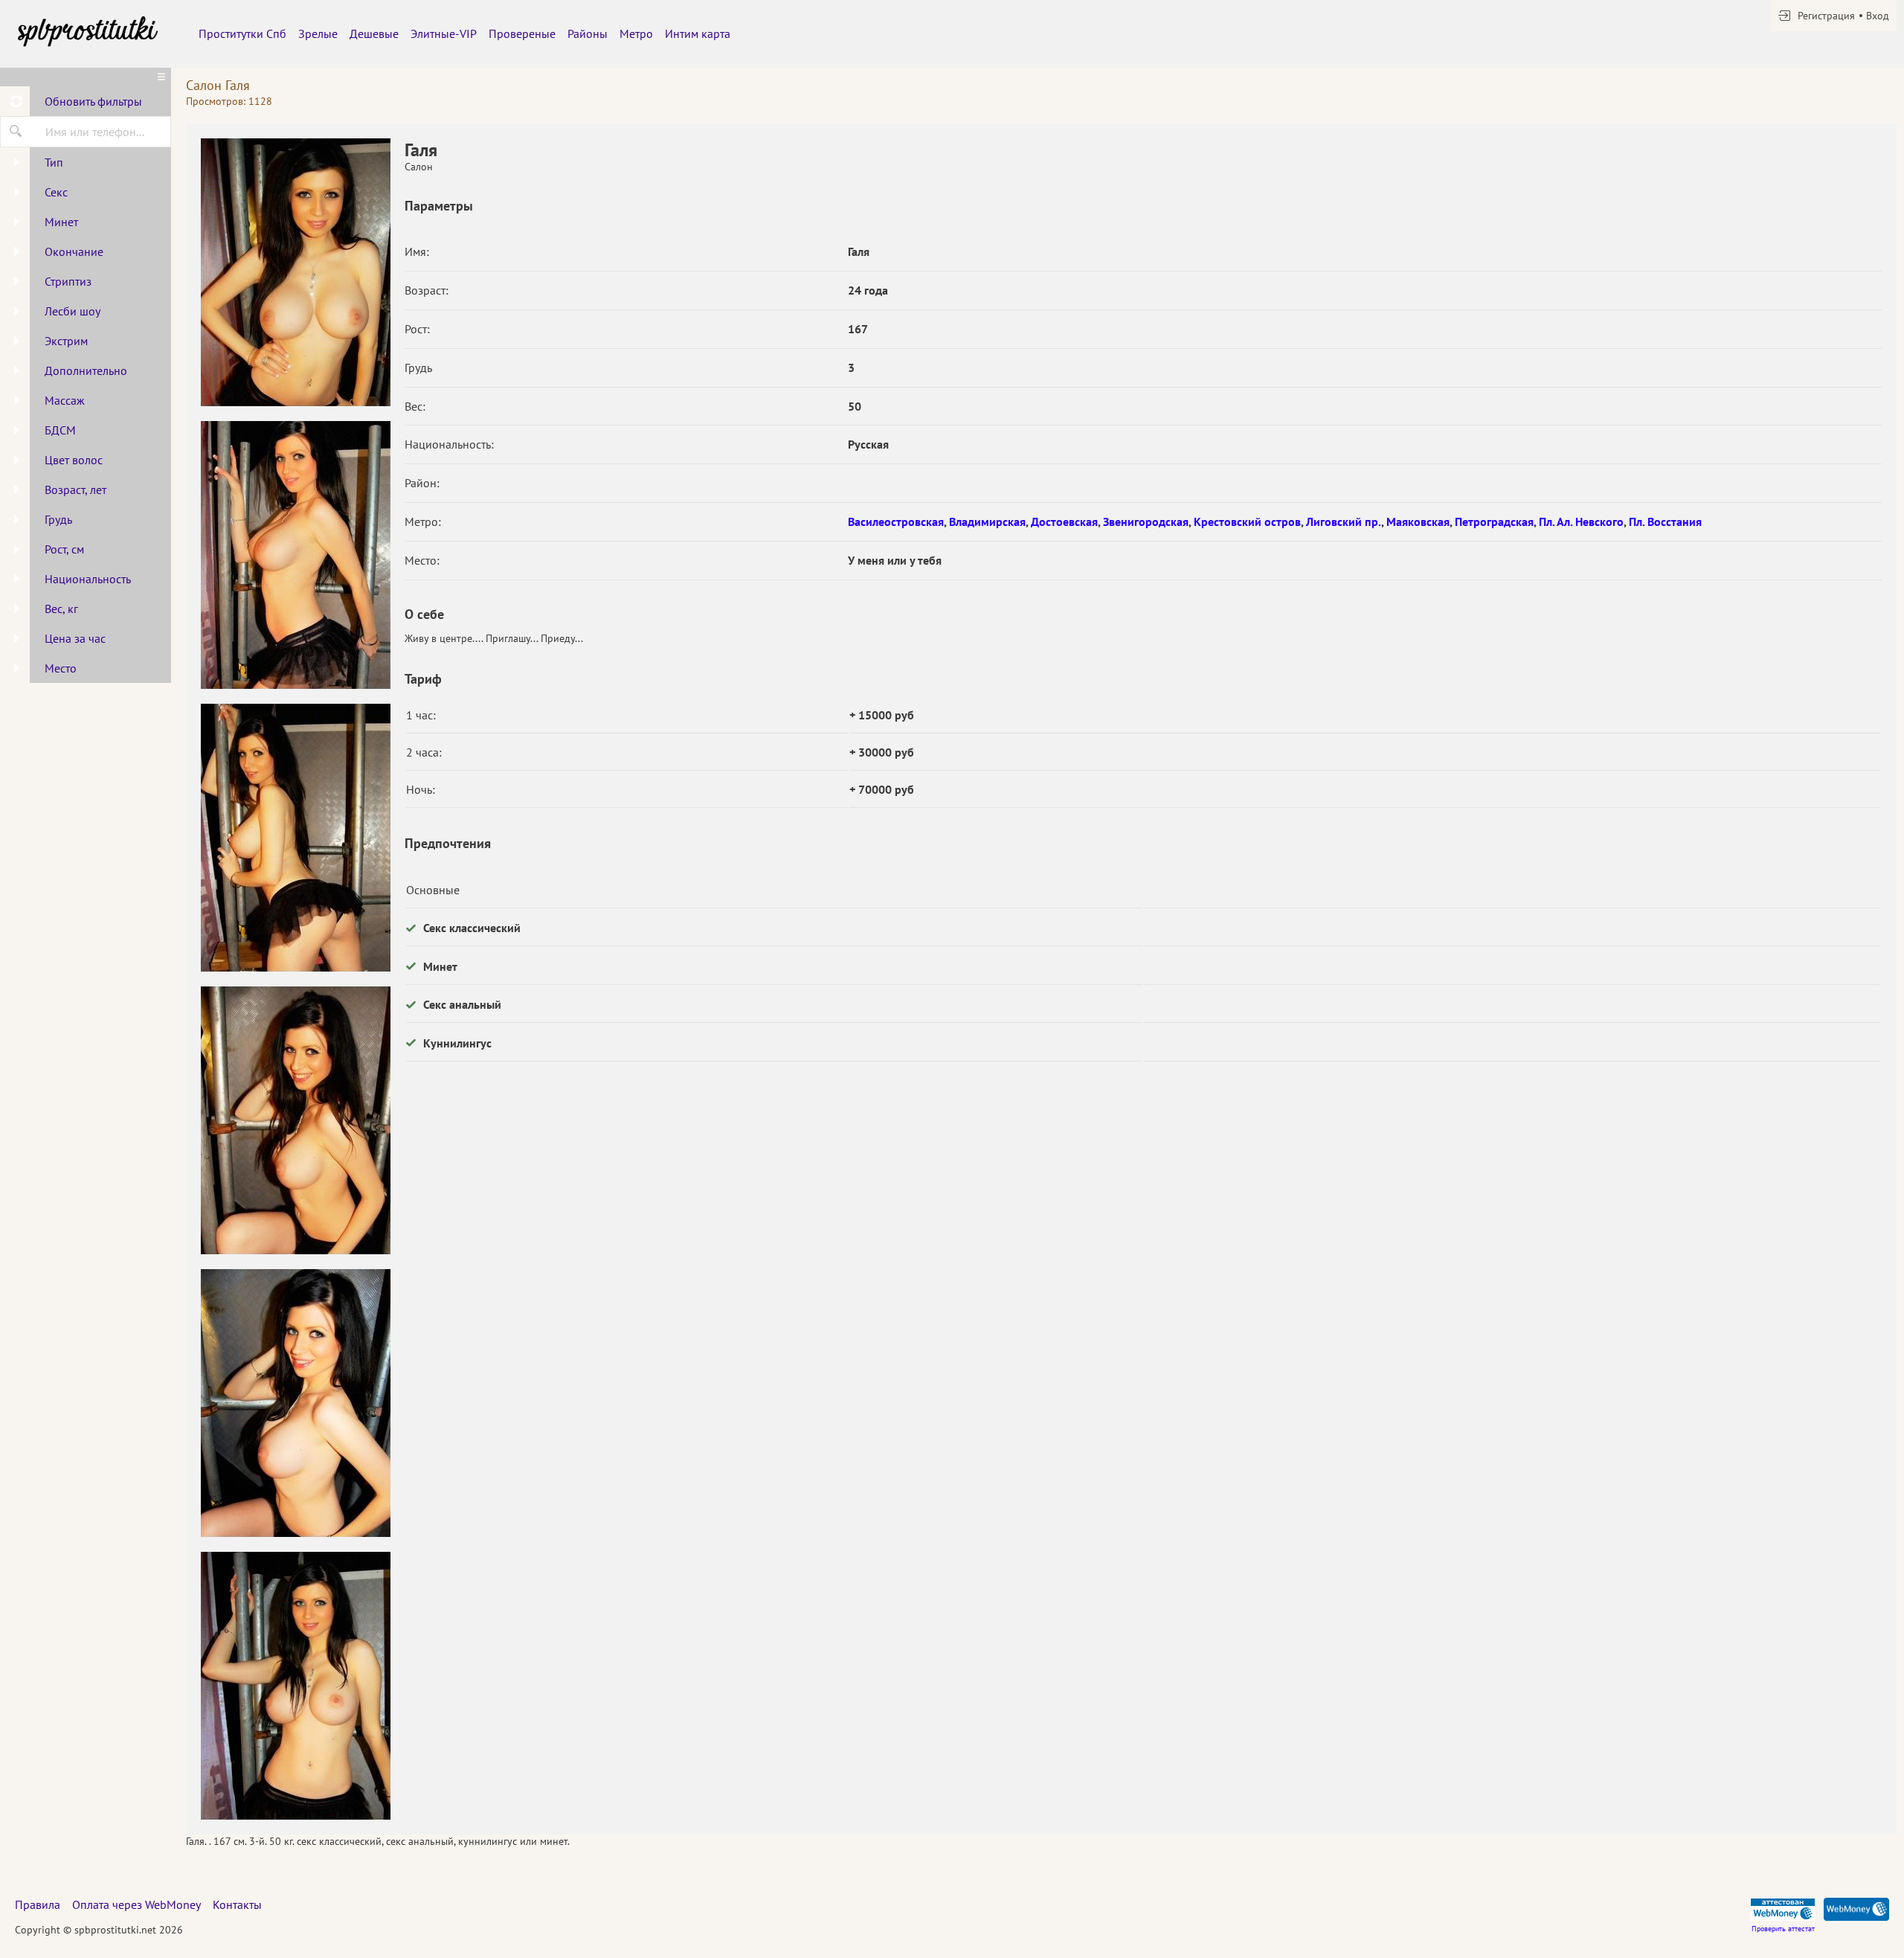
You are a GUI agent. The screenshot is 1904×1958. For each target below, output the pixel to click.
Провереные (522, 33)
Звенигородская (1146, 521)
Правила (38, 1904)
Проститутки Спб (242, 33)
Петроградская (1494, 521)
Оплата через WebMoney (136, 1904)
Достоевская (1064, 521)
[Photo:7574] (295, 1686)
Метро (636, 33)
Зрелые (318, 33)
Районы (588, 33)
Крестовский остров (1247, 521)
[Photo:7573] (295, 1403)
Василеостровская (896, 521)
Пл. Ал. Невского (1581, 521)
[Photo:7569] (295, 272)
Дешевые (374, 33)
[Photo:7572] (295, 1120)
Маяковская (1418, 521)
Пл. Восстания (1665, 521)
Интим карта (698, 33)
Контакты (237, 1904)
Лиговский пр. (1344, 521)
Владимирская (987, 521)
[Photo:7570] (295, 555)
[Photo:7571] (295, 838)
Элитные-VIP (444, 33)
